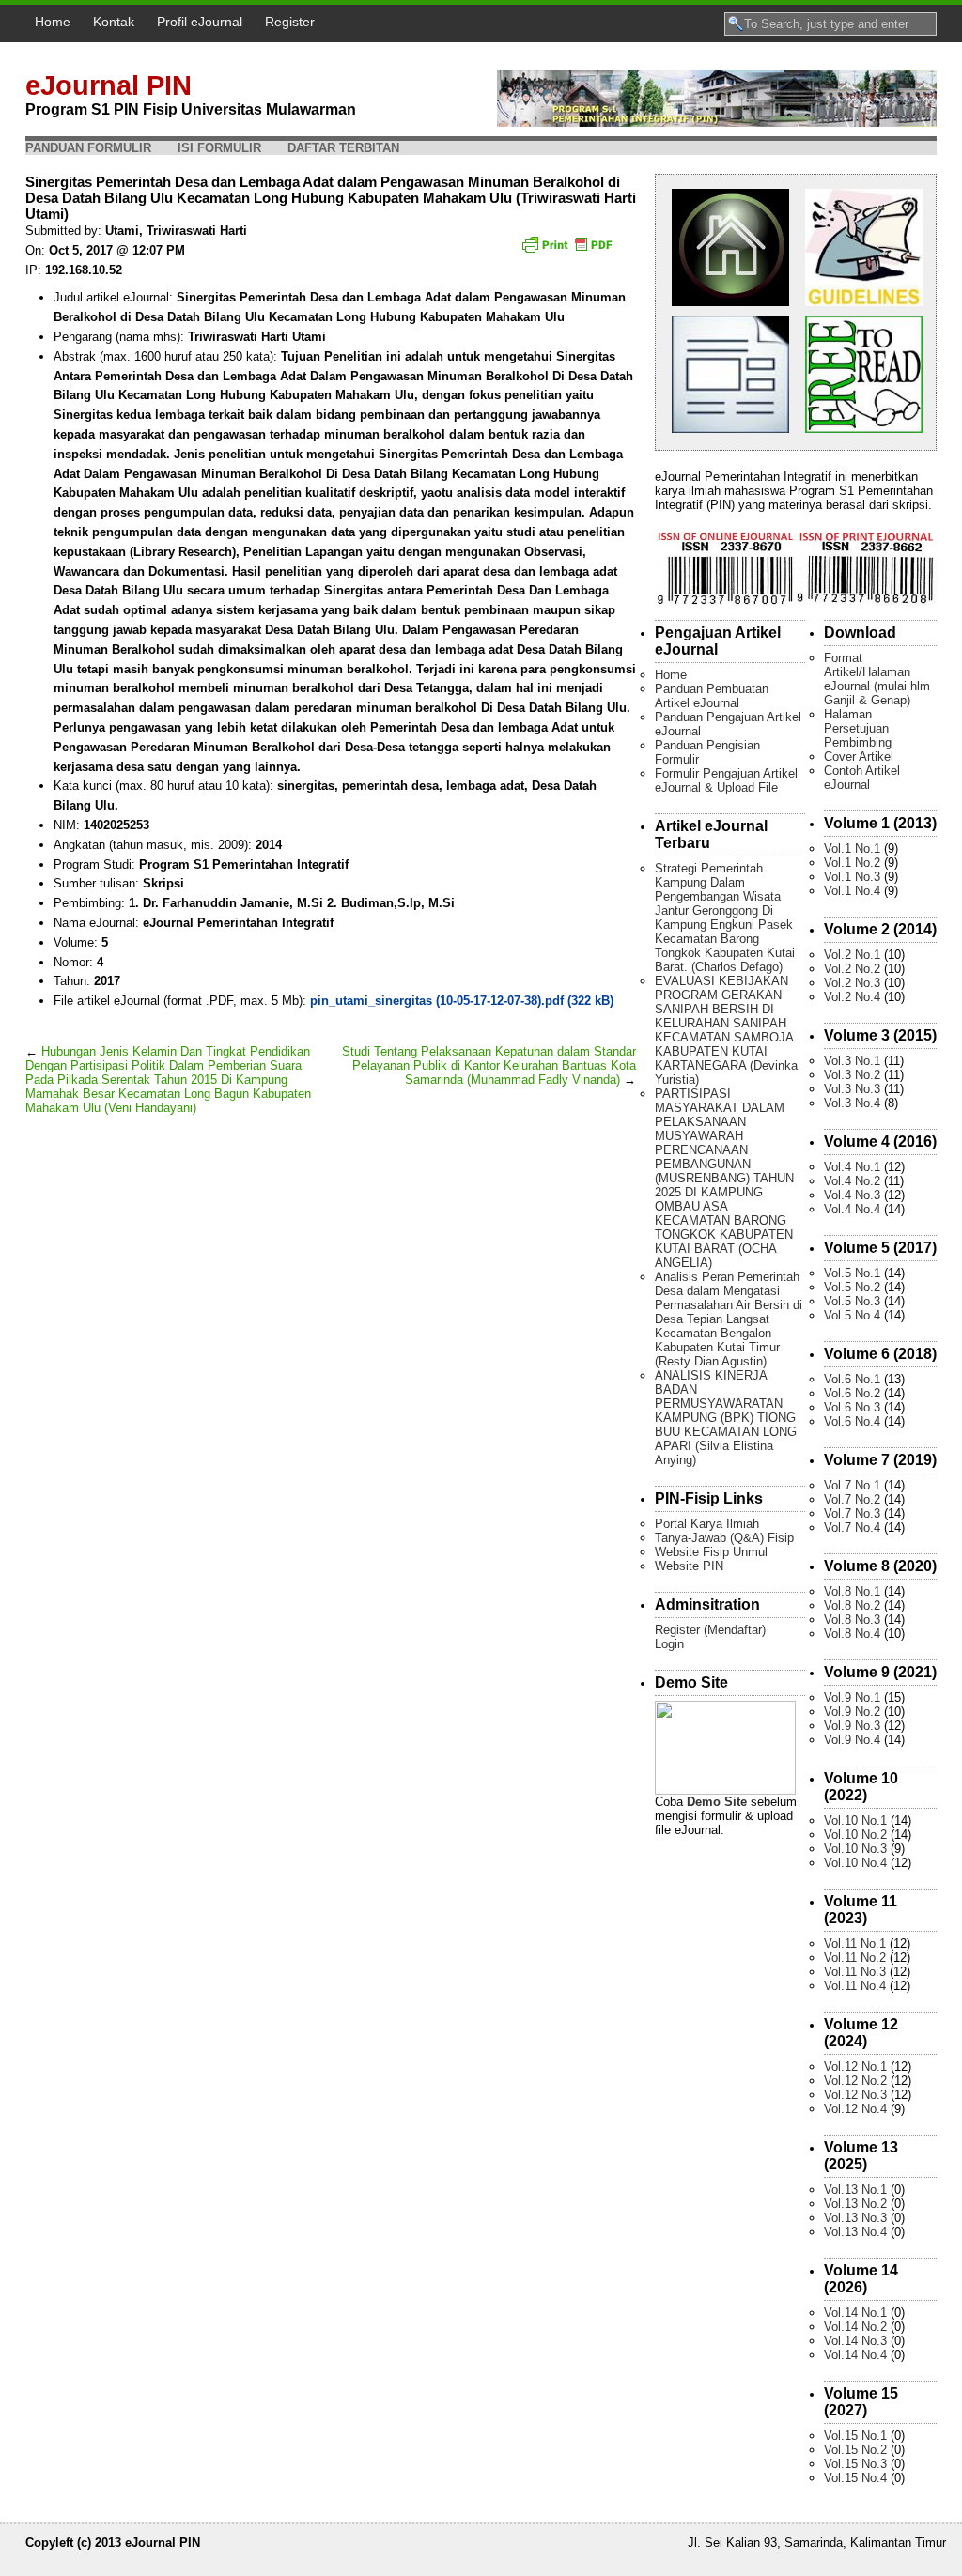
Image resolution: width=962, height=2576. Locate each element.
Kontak (114, 22)
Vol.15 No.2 (855, 2450)
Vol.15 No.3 (855, 2464)
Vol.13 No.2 (855, 2204)
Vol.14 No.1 (855, 2313)
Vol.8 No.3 (852, 1620)
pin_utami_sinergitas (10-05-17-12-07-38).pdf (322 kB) (462, 1001)
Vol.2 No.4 (852, 997)
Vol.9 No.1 (852, 1697)
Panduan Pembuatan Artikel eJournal (712, 696)
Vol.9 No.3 (852, 1726)
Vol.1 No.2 (852, 863)
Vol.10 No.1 (855, 1820)
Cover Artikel (859, 756)
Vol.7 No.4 (852, 1527)
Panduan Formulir (88, 148)
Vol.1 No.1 (852, 848)
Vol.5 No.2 (852, 1287)
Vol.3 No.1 (852, 1061)
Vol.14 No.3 (855, 2341)
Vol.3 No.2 (852, 1075)
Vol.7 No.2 (852, 1499)
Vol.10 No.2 (855, 1835)
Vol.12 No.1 (855, 2067)
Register (290, 22)
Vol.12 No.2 (855, 2081)
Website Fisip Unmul (711, 1552)
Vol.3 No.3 (852, 1089)
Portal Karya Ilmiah (707, 1524)
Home (53, 22)
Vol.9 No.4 (852, 1740)
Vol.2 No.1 (852, 955)
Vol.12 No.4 (855, 2109)
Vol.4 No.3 (852, 1195)
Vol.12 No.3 (855, 2095)
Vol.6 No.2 (852, 1393)
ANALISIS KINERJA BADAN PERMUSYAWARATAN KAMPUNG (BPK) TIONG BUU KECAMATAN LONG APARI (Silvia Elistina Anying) (726, 1418)
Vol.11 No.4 (855, 1986)
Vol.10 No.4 (855, 1863)
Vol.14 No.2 (855, 2327)
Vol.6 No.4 (852, 1421)
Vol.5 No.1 (852, 1273)
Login (669, 1644)
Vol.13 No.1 (855, 2190)
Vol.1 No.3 (852, 877)
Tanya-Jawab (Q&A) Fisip (724, 1538)
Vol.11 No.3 (855, 1972)
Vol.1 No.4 (852, 891)
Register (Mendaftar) (710, 1630)
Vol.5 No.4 (852, 1315)
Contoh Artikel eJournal (862, 778)
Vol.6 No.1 (852, 1379)
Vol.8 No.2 (852, 1605)
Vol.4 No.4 (852, 1209)
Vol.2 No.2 (852, 969)
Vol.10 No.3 (855, 1849)
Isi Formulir (219, 148)
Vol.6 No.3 (852, 1407)
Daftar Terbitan (343, 148)
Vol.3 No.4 (852, 1103)
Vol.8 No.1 (852, 1591)
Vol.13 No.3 (855, 2218)
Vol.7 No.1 (852, 1485)
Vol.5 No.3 (852, 1301)
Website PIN (689, 1566)
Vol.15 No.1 (855, 2436)
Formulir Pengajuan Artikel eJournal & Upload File (726, 780)
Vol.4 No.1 (852, 1167)
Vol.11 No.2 (855, 1958)
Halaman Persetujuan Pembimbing (858, 728)
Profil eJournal (200, 22)
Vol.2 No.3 (852, 983)
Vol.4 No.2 (852, 1181)
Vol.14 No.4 (855, 2355)
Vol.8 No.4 (852, 1634)
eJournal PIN (109, 85)
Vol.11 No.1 (855, 1944)
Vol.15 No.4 (855, 2478)
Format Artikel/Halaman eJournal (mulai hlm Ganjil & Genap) (877, 679)
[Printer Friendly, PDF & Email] (569, 251)
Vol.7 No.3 (852, 1513)
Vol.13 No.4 (855, 2232)
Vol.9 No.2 (852, 1712)
